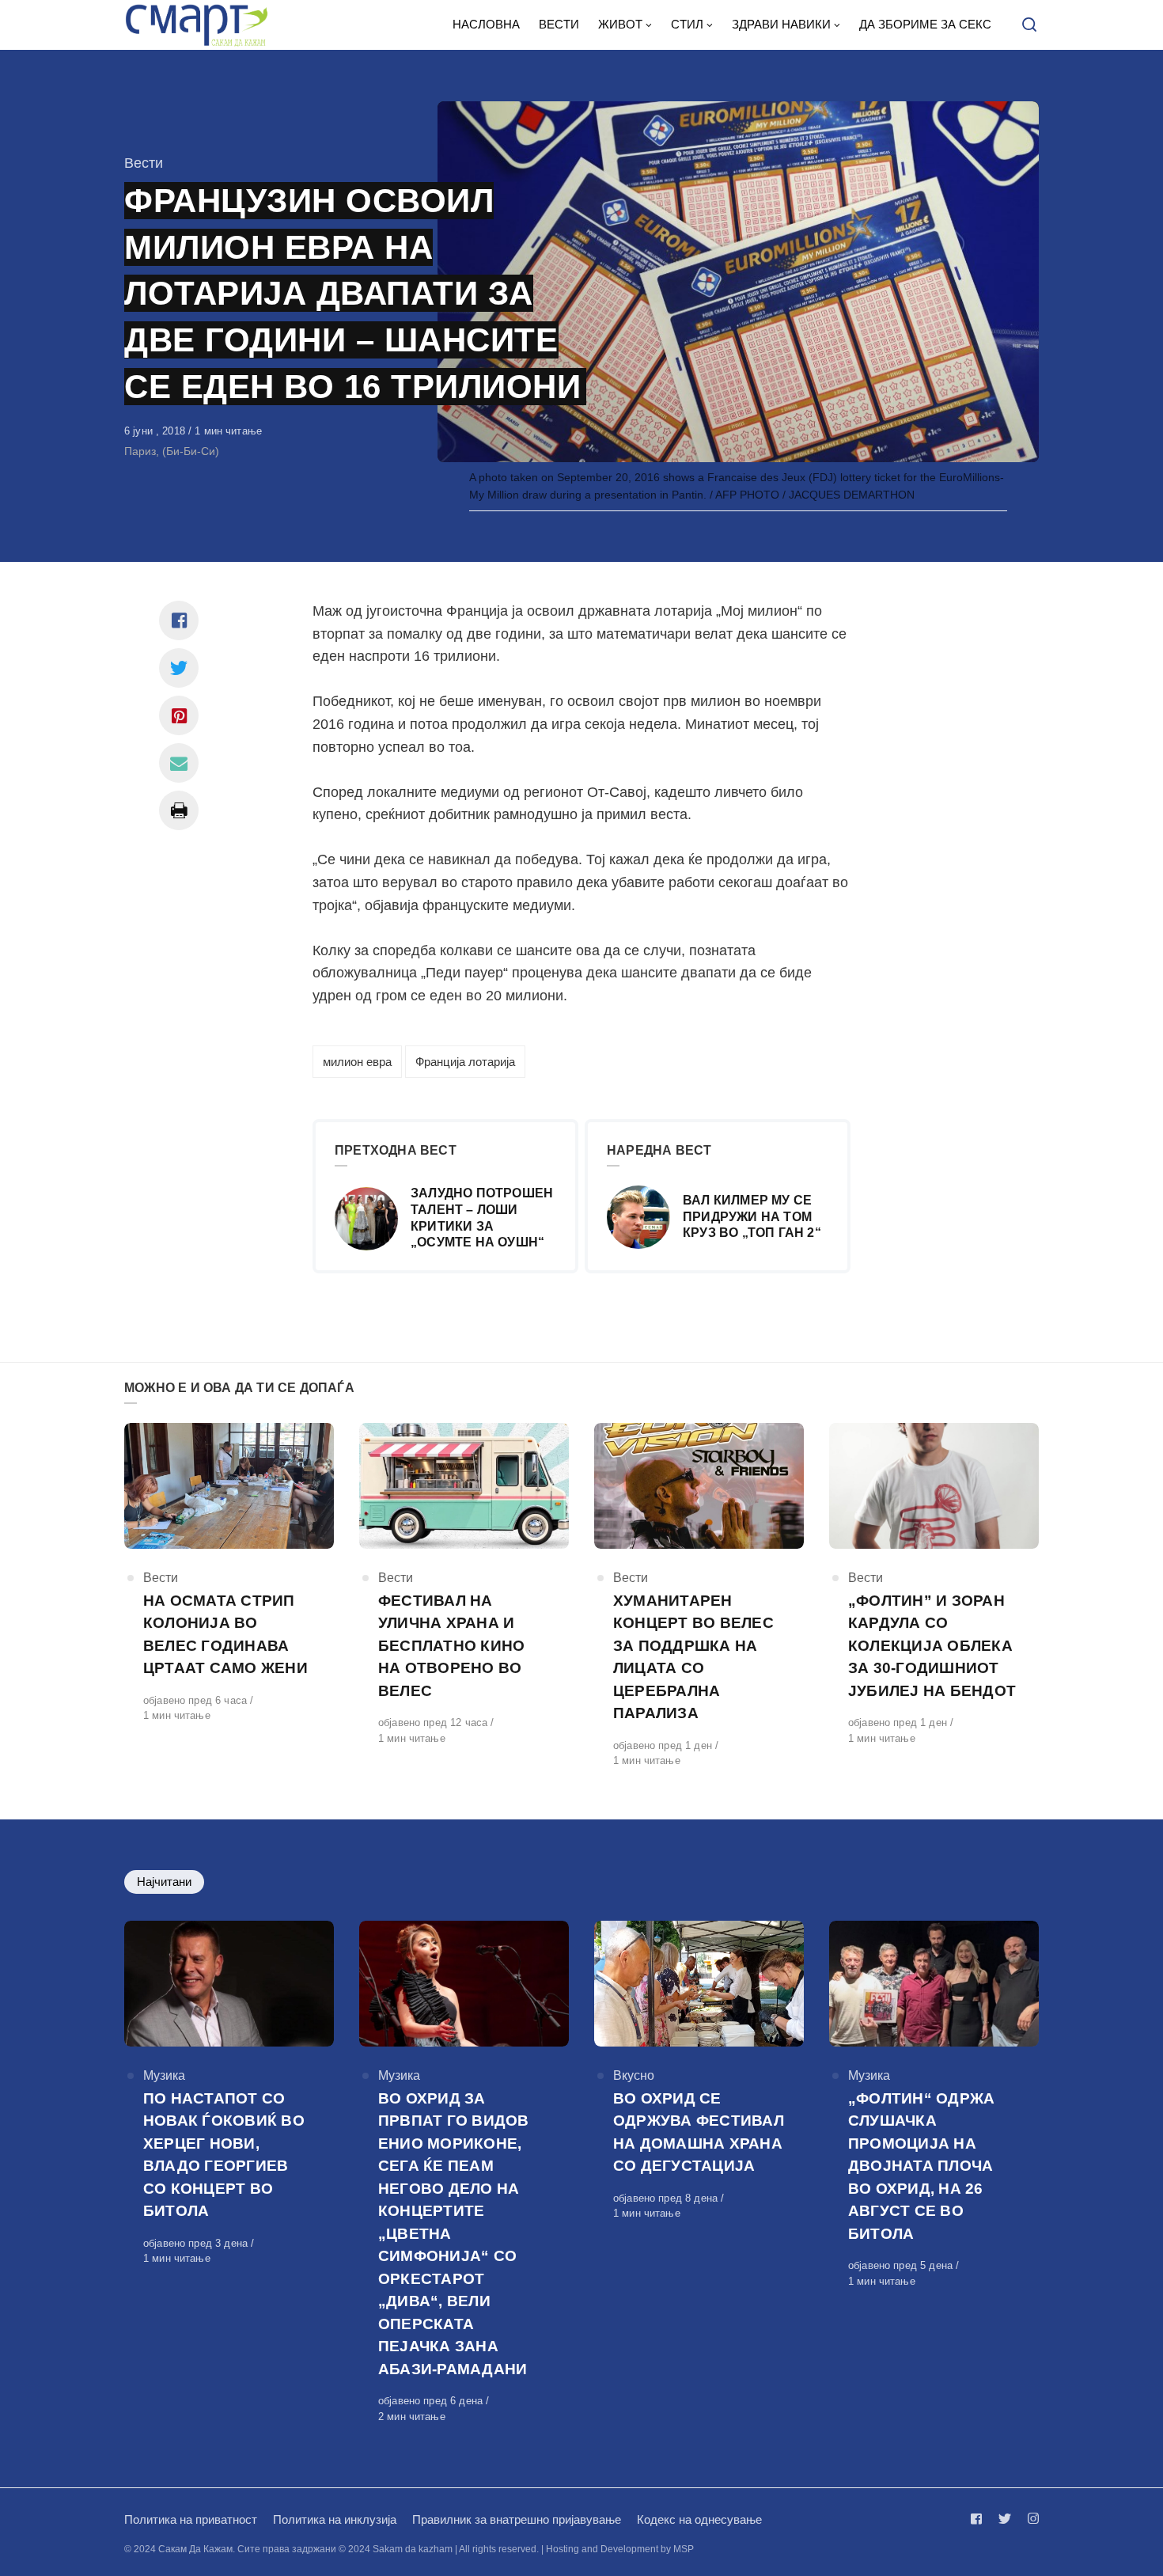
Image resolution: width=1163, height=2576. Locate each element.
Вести (144, 163)
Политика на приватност (191, 2519)
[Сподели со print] (179, 810)
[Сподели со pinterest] (179, 715)
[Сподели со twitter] (179, 668)
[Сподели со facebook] (179, 620)
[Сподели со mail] (179, 763)
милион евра (357, 1062)
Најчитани (164, 1882)
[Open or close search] (1029, 25)
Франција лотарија (465, 1062)
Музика (164, 2075)
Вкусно (634, 2075)
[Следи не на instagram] (1030, 2519)
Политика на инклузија (335, 2519)
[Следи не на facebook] (979, 2519)
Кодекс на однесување (699, 2519)
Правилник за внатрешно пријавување (517, 2519)
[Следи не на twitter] (1005, 2519)
